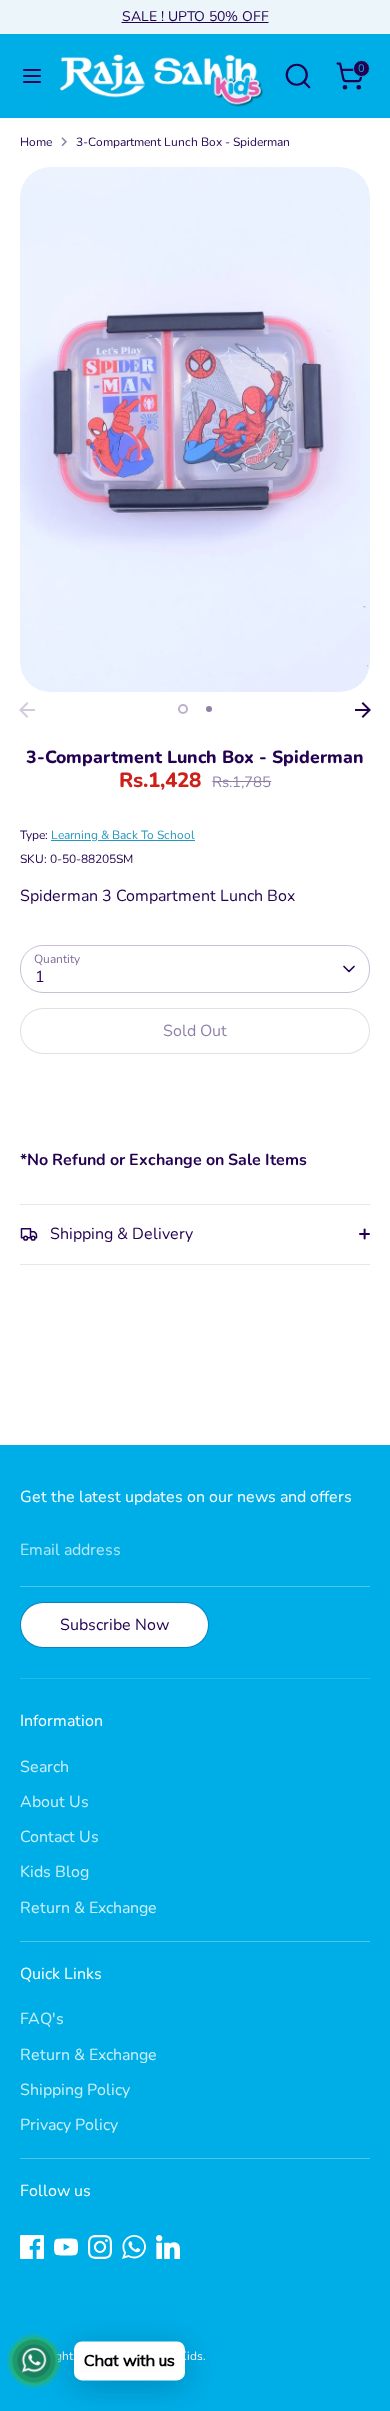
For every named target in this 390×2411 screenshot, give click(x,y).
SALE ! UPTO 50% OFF (195, 16)
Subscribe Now (114, 1625)
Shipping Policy (75, 2090)
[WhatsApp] (134, 2247)
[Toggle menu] (25, 76)
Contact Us (59, 1837)
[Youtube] (66, 2247)
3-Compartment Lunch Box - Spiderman (183, 142)
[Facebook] (32, 2247)
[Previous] (27, 710)
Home (36, 142)
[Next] (363, 710)
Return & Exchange (88, 1908)
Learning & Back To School (123, 835)
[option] (195, 429)
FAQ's (42, 2019)
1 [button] (183, 709)
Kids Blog (54, 1872)
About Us (54, 1802)
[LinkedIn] (168, 2247)
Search (44, 1767)
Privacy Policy (69, 2125)
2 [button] (209, 709)
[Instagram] (100, 2247)
